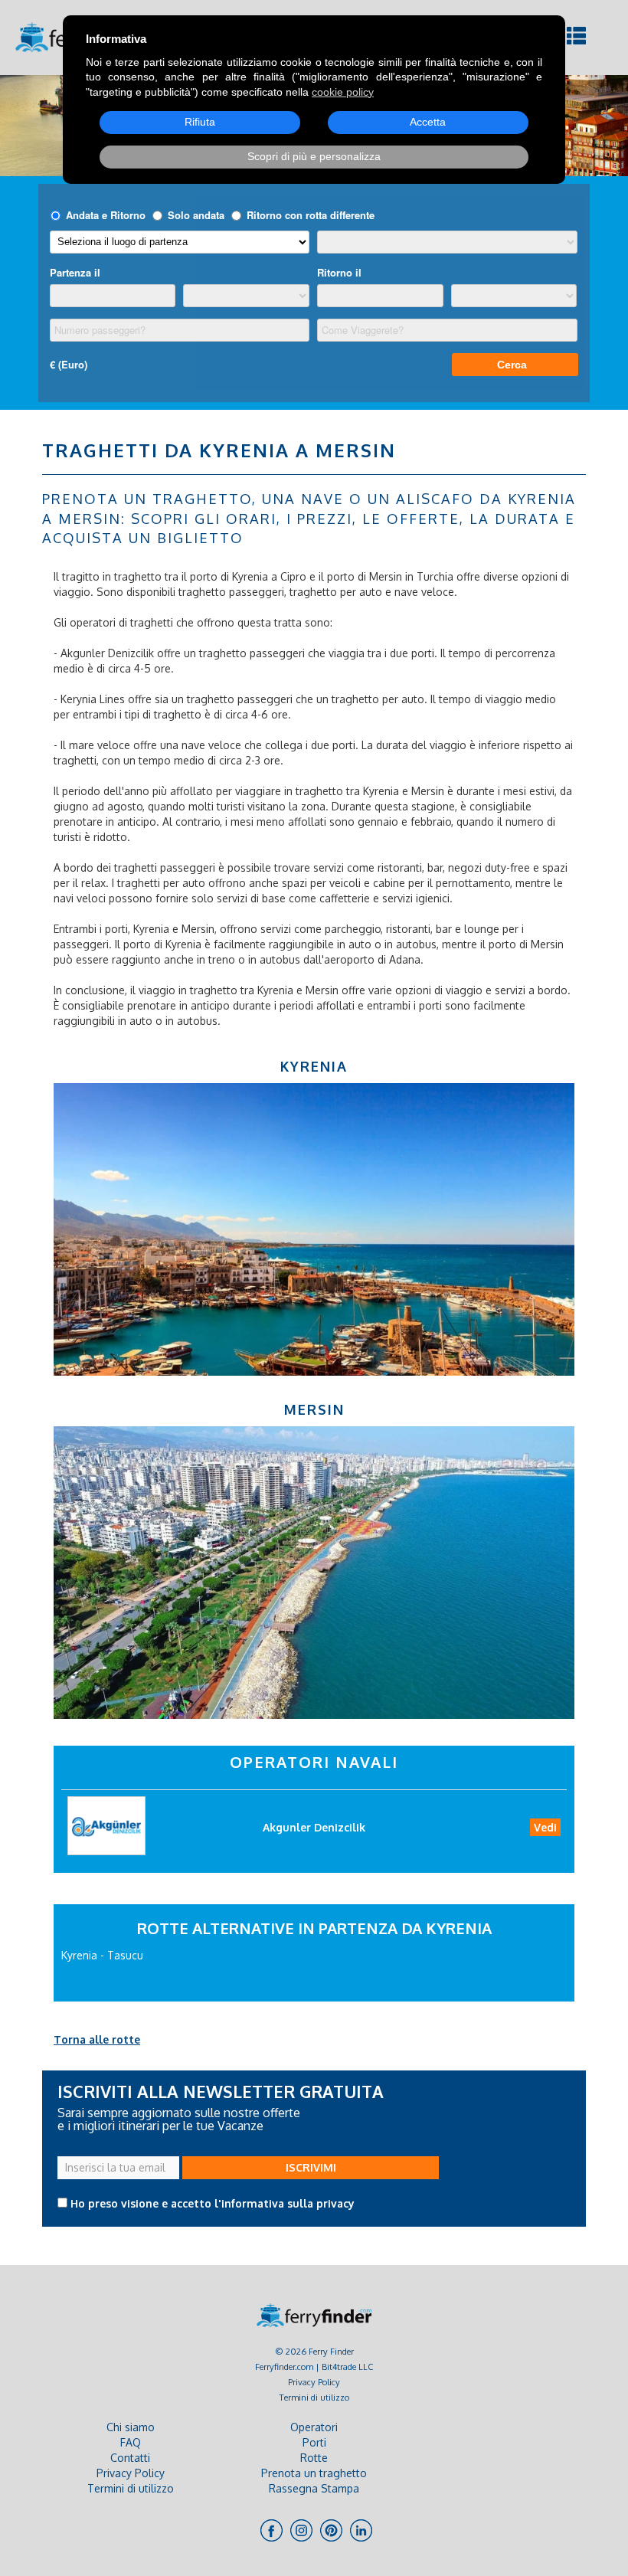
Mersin (314, 1409)
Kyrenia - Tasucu (102, 1955)
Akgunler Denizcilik (314, 1827)
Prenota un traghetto (314, 2473)
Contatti (130, 2458)
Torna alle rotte (97, 2039)
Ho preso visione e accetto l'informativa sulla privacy (213, 2203)
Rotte (314, 2458)
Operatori (314, 2427)
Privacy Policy (314, 2382)
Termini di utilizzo (314, 2397)
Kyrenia (314, 1066)
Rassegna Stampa (314, 2488)
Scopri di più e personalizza (314, 156)
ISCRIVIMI (311, 2167)
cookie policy (343, 92)
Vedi (545, 1827)
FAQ (131, 2442)
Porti (314, 2442)
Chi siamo (131, 2427)
